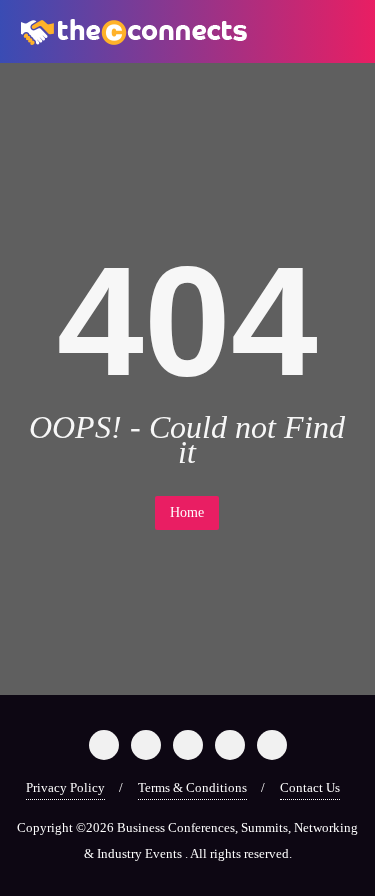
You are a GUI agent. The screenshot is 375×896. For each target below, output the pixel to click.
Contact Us (310, 787)
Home (187, 512)
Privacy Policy (65, 787)
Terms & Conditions (192, 787)
